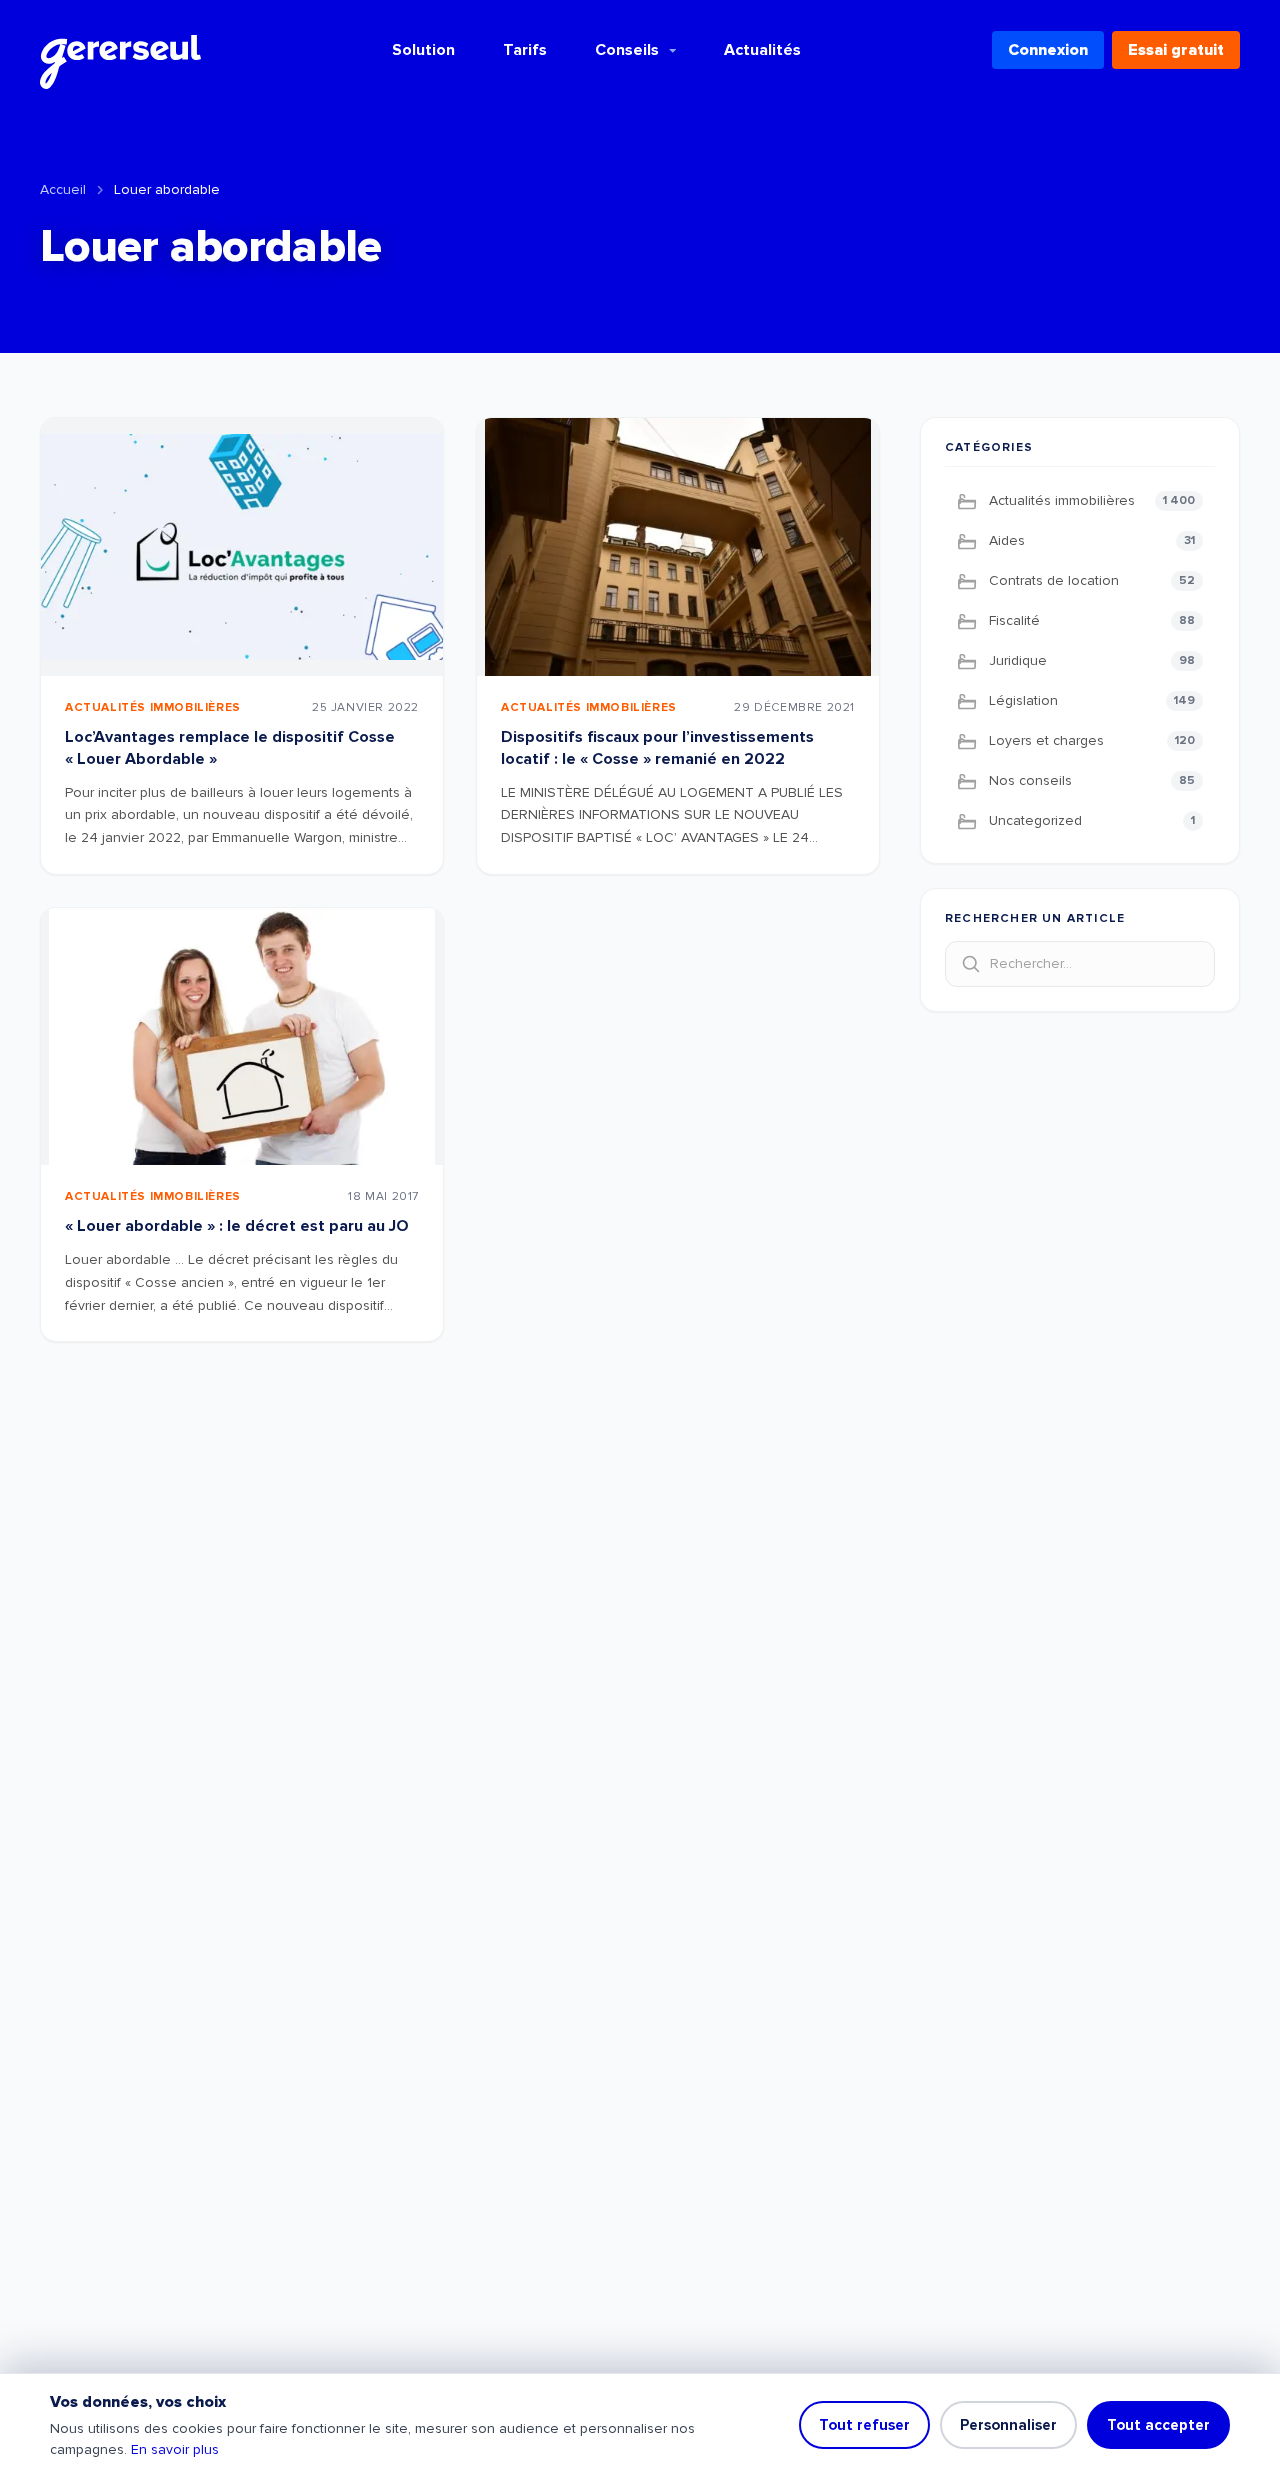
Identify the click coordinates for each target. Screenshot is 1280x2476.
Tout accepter (1158, 2425)
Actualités (762, 50)
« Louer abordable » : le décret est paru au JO (237, 1226)
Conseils (627, 50)
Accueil (63, 189)
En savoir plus (175, 2449)
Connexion (1048, 50)
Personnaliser (1008, 2425)
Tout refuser (864, 2425)
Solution (423, 50)
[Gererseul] (120, 50)
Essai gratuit (1176, 50)
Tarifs (525, 50)
